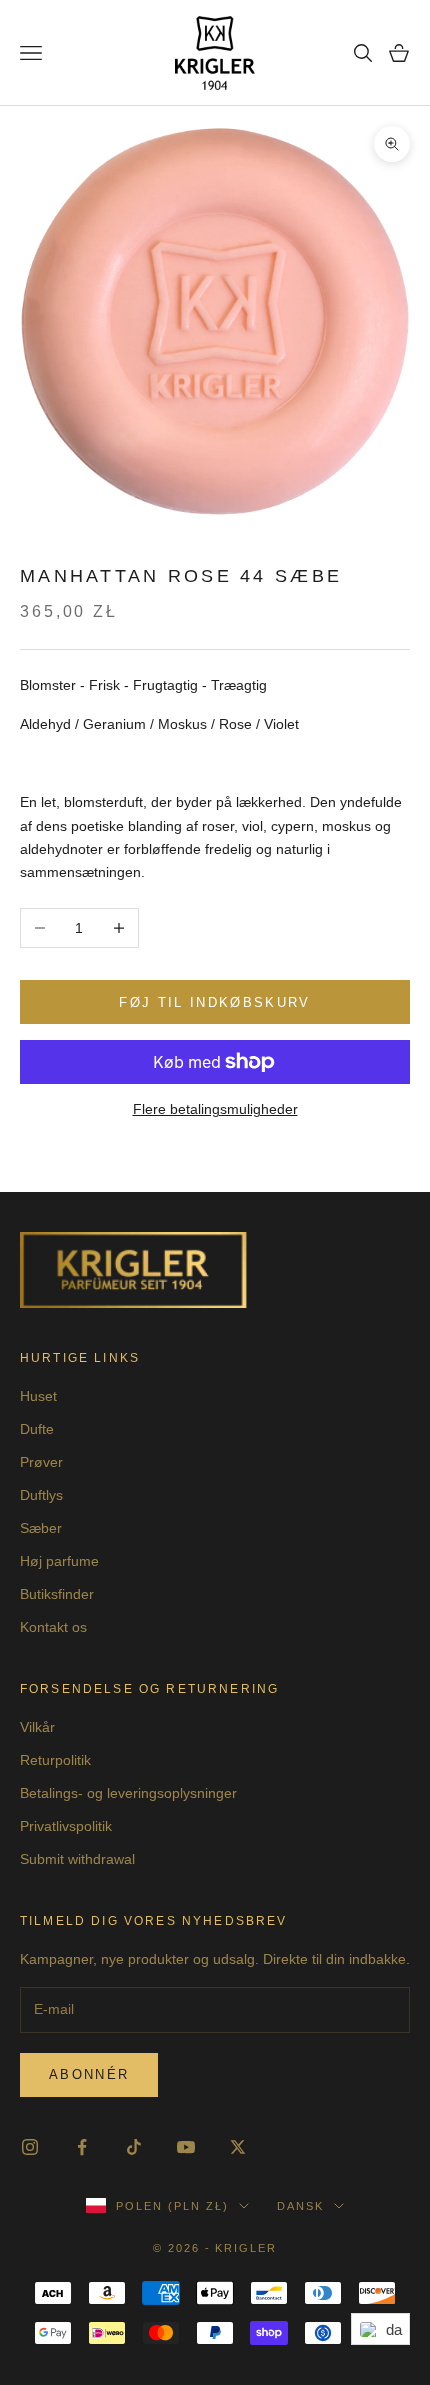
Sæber (41, 1528)
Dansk (300, 2206)
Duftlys (41, 1495)
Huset (38, 1396)
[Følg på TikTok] (134, 2147)
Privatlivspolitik (66, 1826)
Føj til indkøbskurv (214, 1002)
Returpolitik (55, 1760)
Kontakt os (53, 1627)
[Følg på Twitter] (238, 2147)
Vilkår (37, 1727)
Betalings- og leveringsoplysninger (128, 1793)
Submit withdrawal (77, 1859)
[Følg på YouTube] (186, 2147)
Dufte (37, 1429)
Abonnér (89, 2074)
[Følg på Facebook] (82, 2147)
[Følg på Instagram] (30, 2147)
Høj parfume (59, 1561)
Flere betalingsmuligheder (215, 1109)
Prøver (41, 1462)
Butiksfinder (57, 1594)
